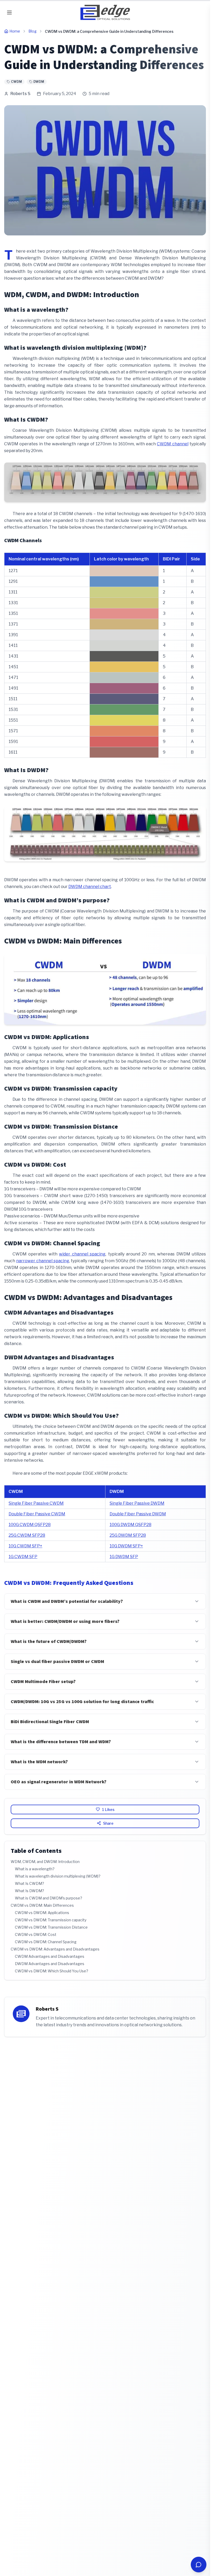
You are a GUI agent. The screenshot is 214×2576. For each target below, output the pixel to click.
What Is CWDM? (29, 1883)
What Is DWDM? (29, 1891)
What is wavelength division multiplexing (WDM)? (58, 1876)
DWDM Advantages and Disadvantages (50, 1964)
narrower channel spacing (43, 1261)
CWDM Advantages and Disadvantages (50, 1956)
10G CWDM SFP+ (25, 1546)
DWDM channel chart (90, 887)
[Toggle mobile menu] (9, 12)
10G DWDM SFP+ (126, 1546)
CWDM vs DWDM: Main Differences (42, 1905)
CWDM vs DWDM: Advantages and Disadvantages (55, 1949)
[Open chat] (199, 2565)
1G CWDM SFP (23, 1557)
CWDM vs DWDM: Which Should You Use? (52, 1971)
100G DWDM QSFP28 (130, 1525)
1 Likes (108, 1809)
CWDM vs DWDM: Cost (36, 1934)
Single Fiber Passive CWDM (36, 1503)
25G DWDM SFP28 (128, 1535)
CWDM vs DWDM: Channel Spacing (46, 1942)
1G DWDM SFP (124, 1557)
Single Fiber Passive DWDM (137, 1503)
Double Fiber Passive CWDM (37, 1514)
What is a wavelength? (35, 1869)
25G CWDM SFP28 (27, 1535)
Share (108, 1823)
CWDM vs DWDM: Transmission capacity (51, 1920)
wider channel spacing (82, 1254)
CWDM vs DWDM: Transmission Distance (51, 1927)
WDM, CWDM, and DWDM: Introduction (45, 1862)
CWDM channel (173, 444)
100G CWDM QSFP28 (30, 1525)
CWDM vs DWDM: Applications (42, 1913)
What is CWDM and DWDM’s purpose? (49, 1898)
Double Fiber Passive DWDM (138, 1514)
